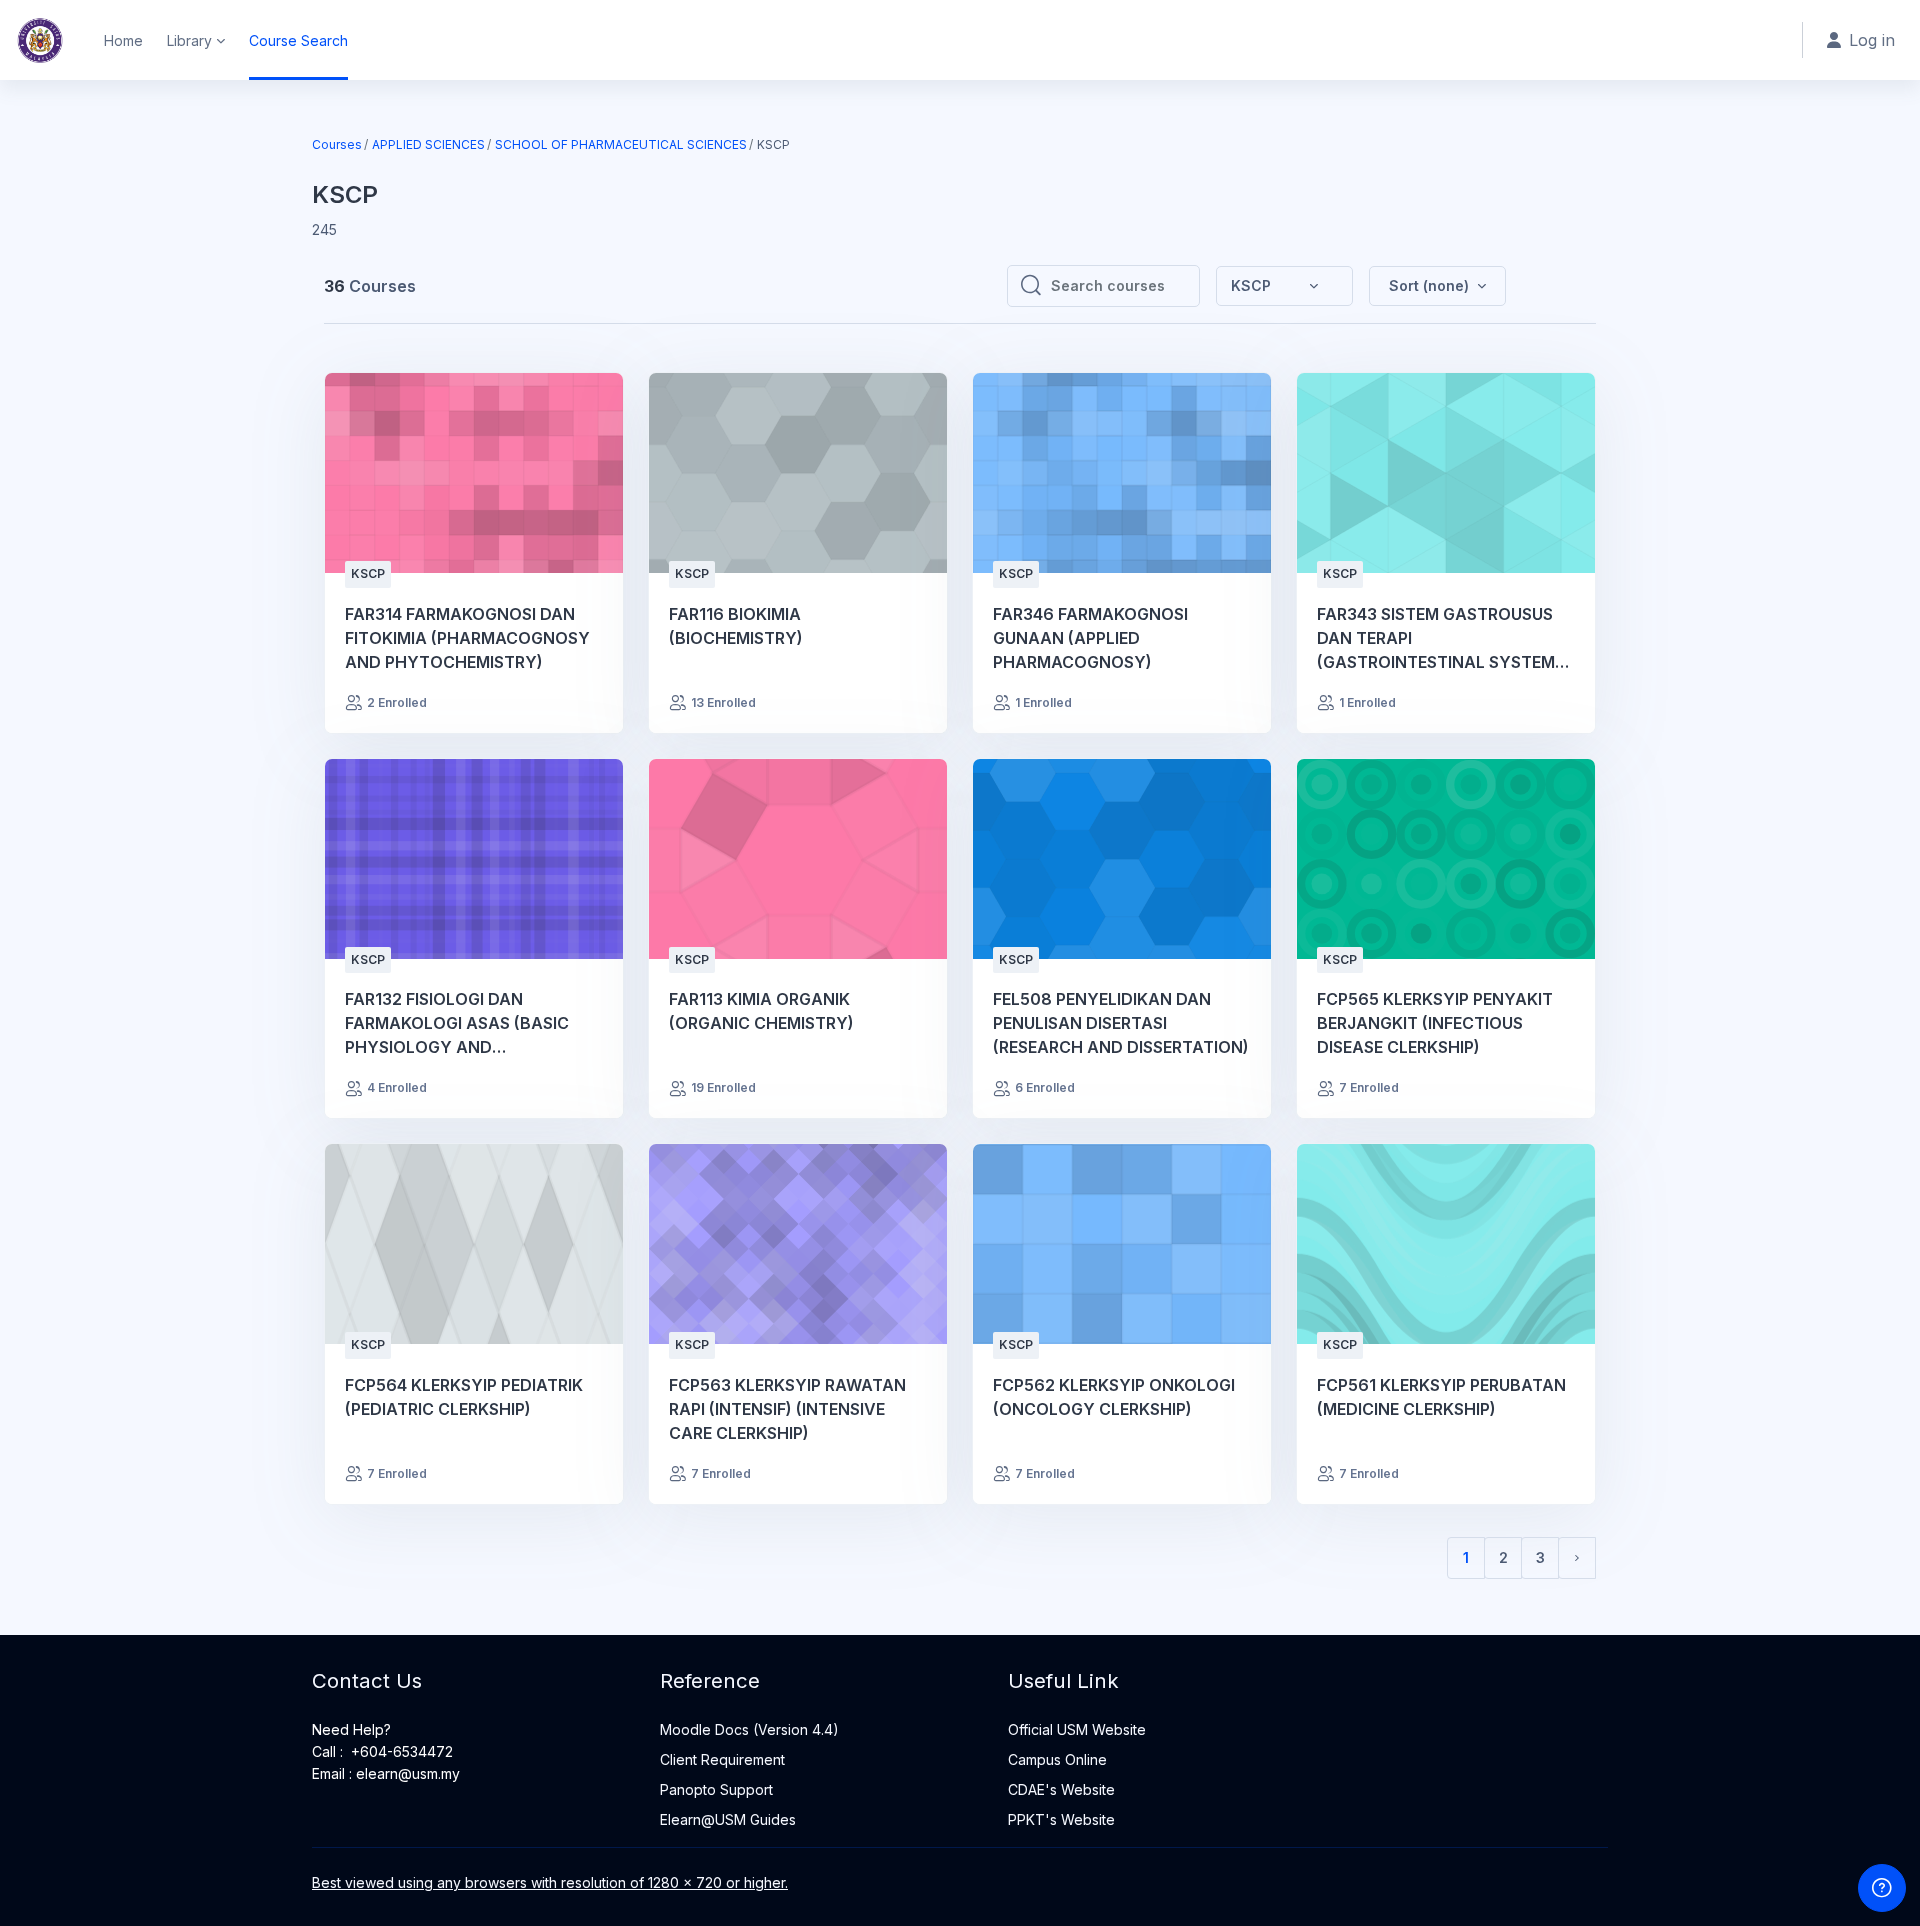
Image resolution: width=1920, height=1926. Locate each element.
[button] (1437, 286)
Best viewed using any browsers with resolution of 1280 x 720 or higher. (550, 1882)
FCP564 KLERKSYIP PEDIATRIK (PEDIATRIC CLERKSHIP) (464, 1397)
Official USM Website (1077, 1729)
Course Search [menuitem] (298, 40)
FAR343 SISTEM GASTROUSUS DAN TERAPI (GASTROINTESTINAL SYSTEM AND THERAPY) (1436, 639)
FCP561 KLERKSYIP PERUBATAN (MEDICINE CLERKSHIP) (1441, 1397)
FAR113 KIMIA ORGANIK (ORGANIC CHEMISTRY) (761, 1011)
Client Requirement (722, 1759)
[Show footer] (1882, 1888)
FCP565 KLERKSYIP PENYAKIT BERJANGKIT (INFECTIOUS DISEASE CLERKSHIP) (1435, 1023)
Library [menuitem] (189, 40)
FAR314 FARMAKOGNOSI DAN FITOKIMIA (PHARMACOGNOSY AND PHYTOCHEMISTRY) (467, 638)
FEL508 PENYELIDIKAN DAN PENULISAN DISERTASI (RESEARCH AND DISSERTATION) (1121, 1023)
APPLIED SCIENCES (428, 144)
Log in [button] (1872, 40)
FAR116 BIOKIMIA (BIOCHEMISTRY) (736, 626)
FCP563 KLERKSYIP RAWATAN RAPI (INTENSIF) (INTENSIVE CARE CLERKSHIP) (787, 1409)
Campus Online (1057, 1759)
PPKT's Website (1061, 1819)
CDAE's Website (1061, 1789)
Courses (337, 144)
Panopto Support (716, 1789)
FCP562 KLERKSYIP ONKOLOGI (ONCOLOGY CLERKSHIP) (1114, 1397)
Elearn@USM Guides (728, 1819)
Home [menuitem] (123, 40)
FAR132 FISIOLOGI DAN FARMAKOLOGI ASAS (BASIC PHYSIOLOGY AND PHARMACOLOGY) (457, 1024)
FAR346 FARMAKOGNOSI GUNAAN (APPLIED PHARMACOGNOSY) (1090, 638)
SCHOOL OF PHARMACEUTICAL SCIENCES (621, 144)
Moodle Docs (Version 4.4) (749, 1729)
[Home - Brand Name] (40, 40)
